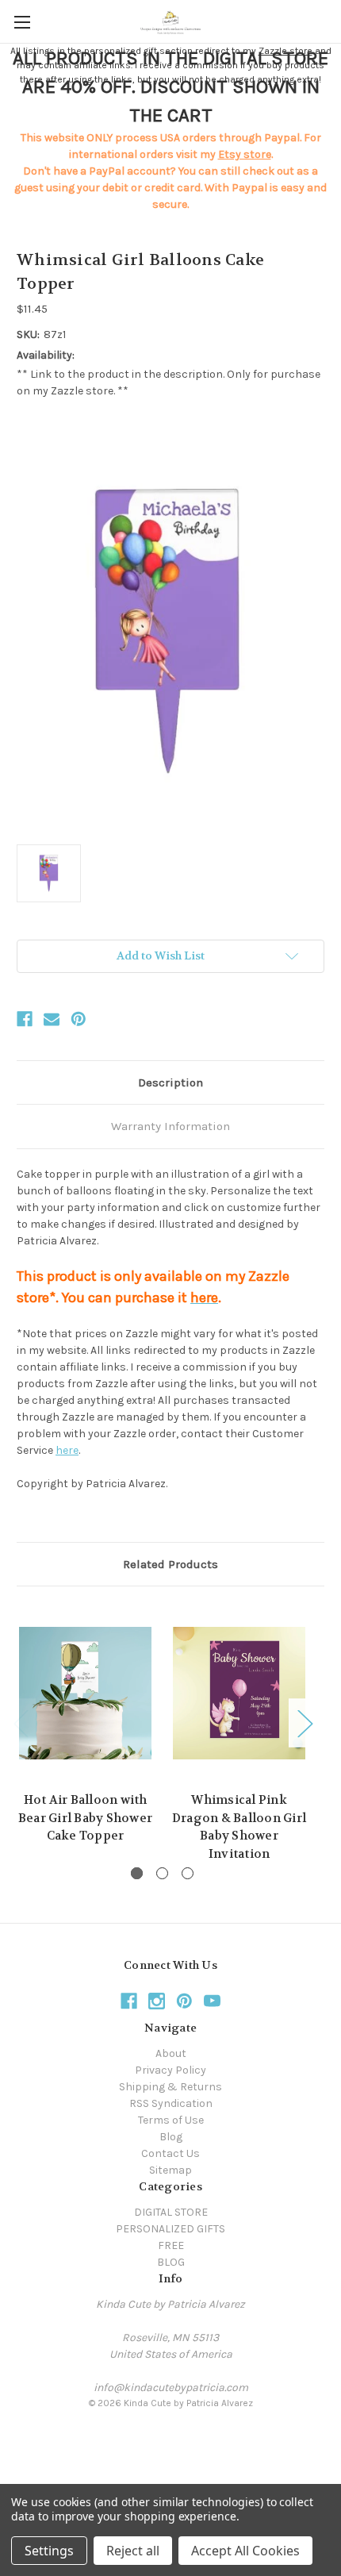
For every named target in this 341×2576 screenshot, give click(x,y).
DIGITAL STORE (171, 2212)
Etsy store (245, 154)
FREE (171, 2245)
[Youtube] (212, 2001)
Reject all (133, 2551)
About (171, 2053)
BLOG (171, 2262)
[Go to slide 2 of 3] (162, 1873)
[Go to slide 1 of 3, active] (137, 1873)
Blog (171, 2137)
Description (170, 1082)
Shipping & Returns (170, 2087)
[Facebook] (25, 1019)
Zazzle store (285, 51)
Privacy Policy (170, 2070)
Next (305, 1722)
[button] (170, 2439)
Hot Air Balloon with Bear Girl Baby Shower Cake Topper (85, 1818)
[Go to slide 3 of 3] (188, 1873)
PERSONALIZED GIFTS (170, 2229)
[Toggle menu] (22, 22)
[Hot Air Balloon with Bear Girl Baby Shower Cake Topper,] (85, 1693)
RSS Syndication (171, 2103)
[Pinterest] (79, 1019)
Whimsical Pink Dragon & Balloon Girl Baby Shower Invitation (239, 1827)
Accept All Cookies (245, 2551)
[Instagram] (157, 2001)
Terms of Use (171, 2120)
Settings (49, 2551)
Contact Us (170, 2153)
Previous (21, 1722)
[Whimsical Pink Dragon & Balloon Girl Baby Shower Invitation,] (239, 1693)
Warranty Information (170, 1126)
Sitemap (170, 2170)
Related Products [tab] (170, 1564)
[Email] (52, 1019)
